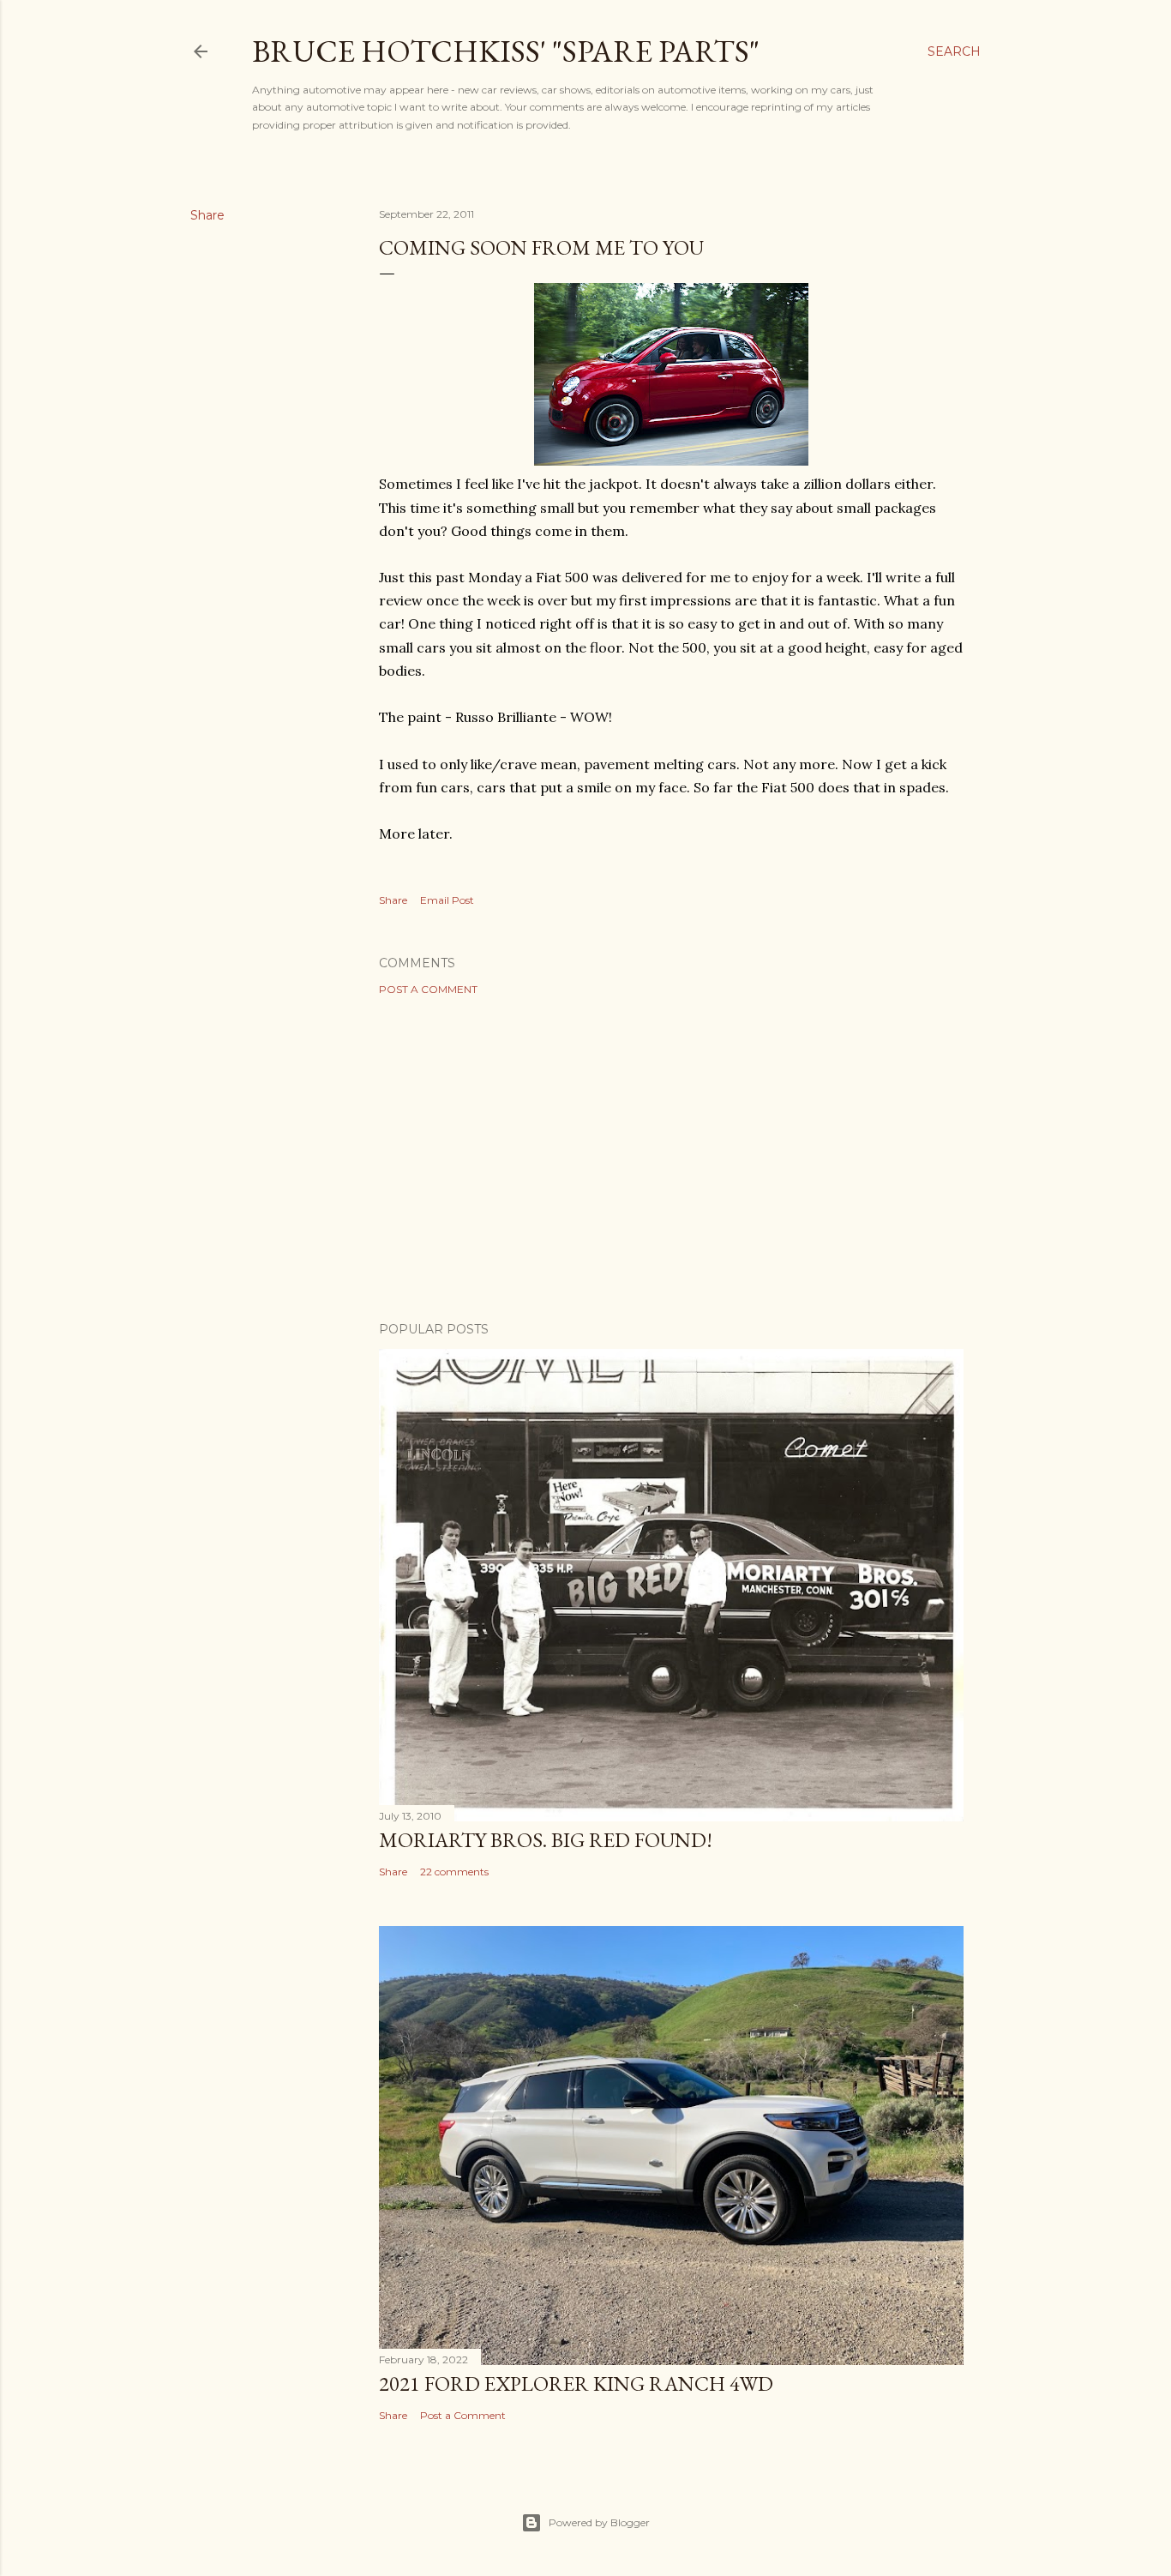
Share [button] (207, 215)
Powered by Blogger (599, 2522)
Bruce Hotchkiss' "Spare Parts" (506, 51)
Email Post (447, 900)
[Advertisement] (671, 1159)
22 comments (454, 1872)
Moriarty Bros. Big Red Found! (546, 1840)
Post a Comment (428, 989)
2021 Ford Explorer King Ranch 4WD (576, 2383)
